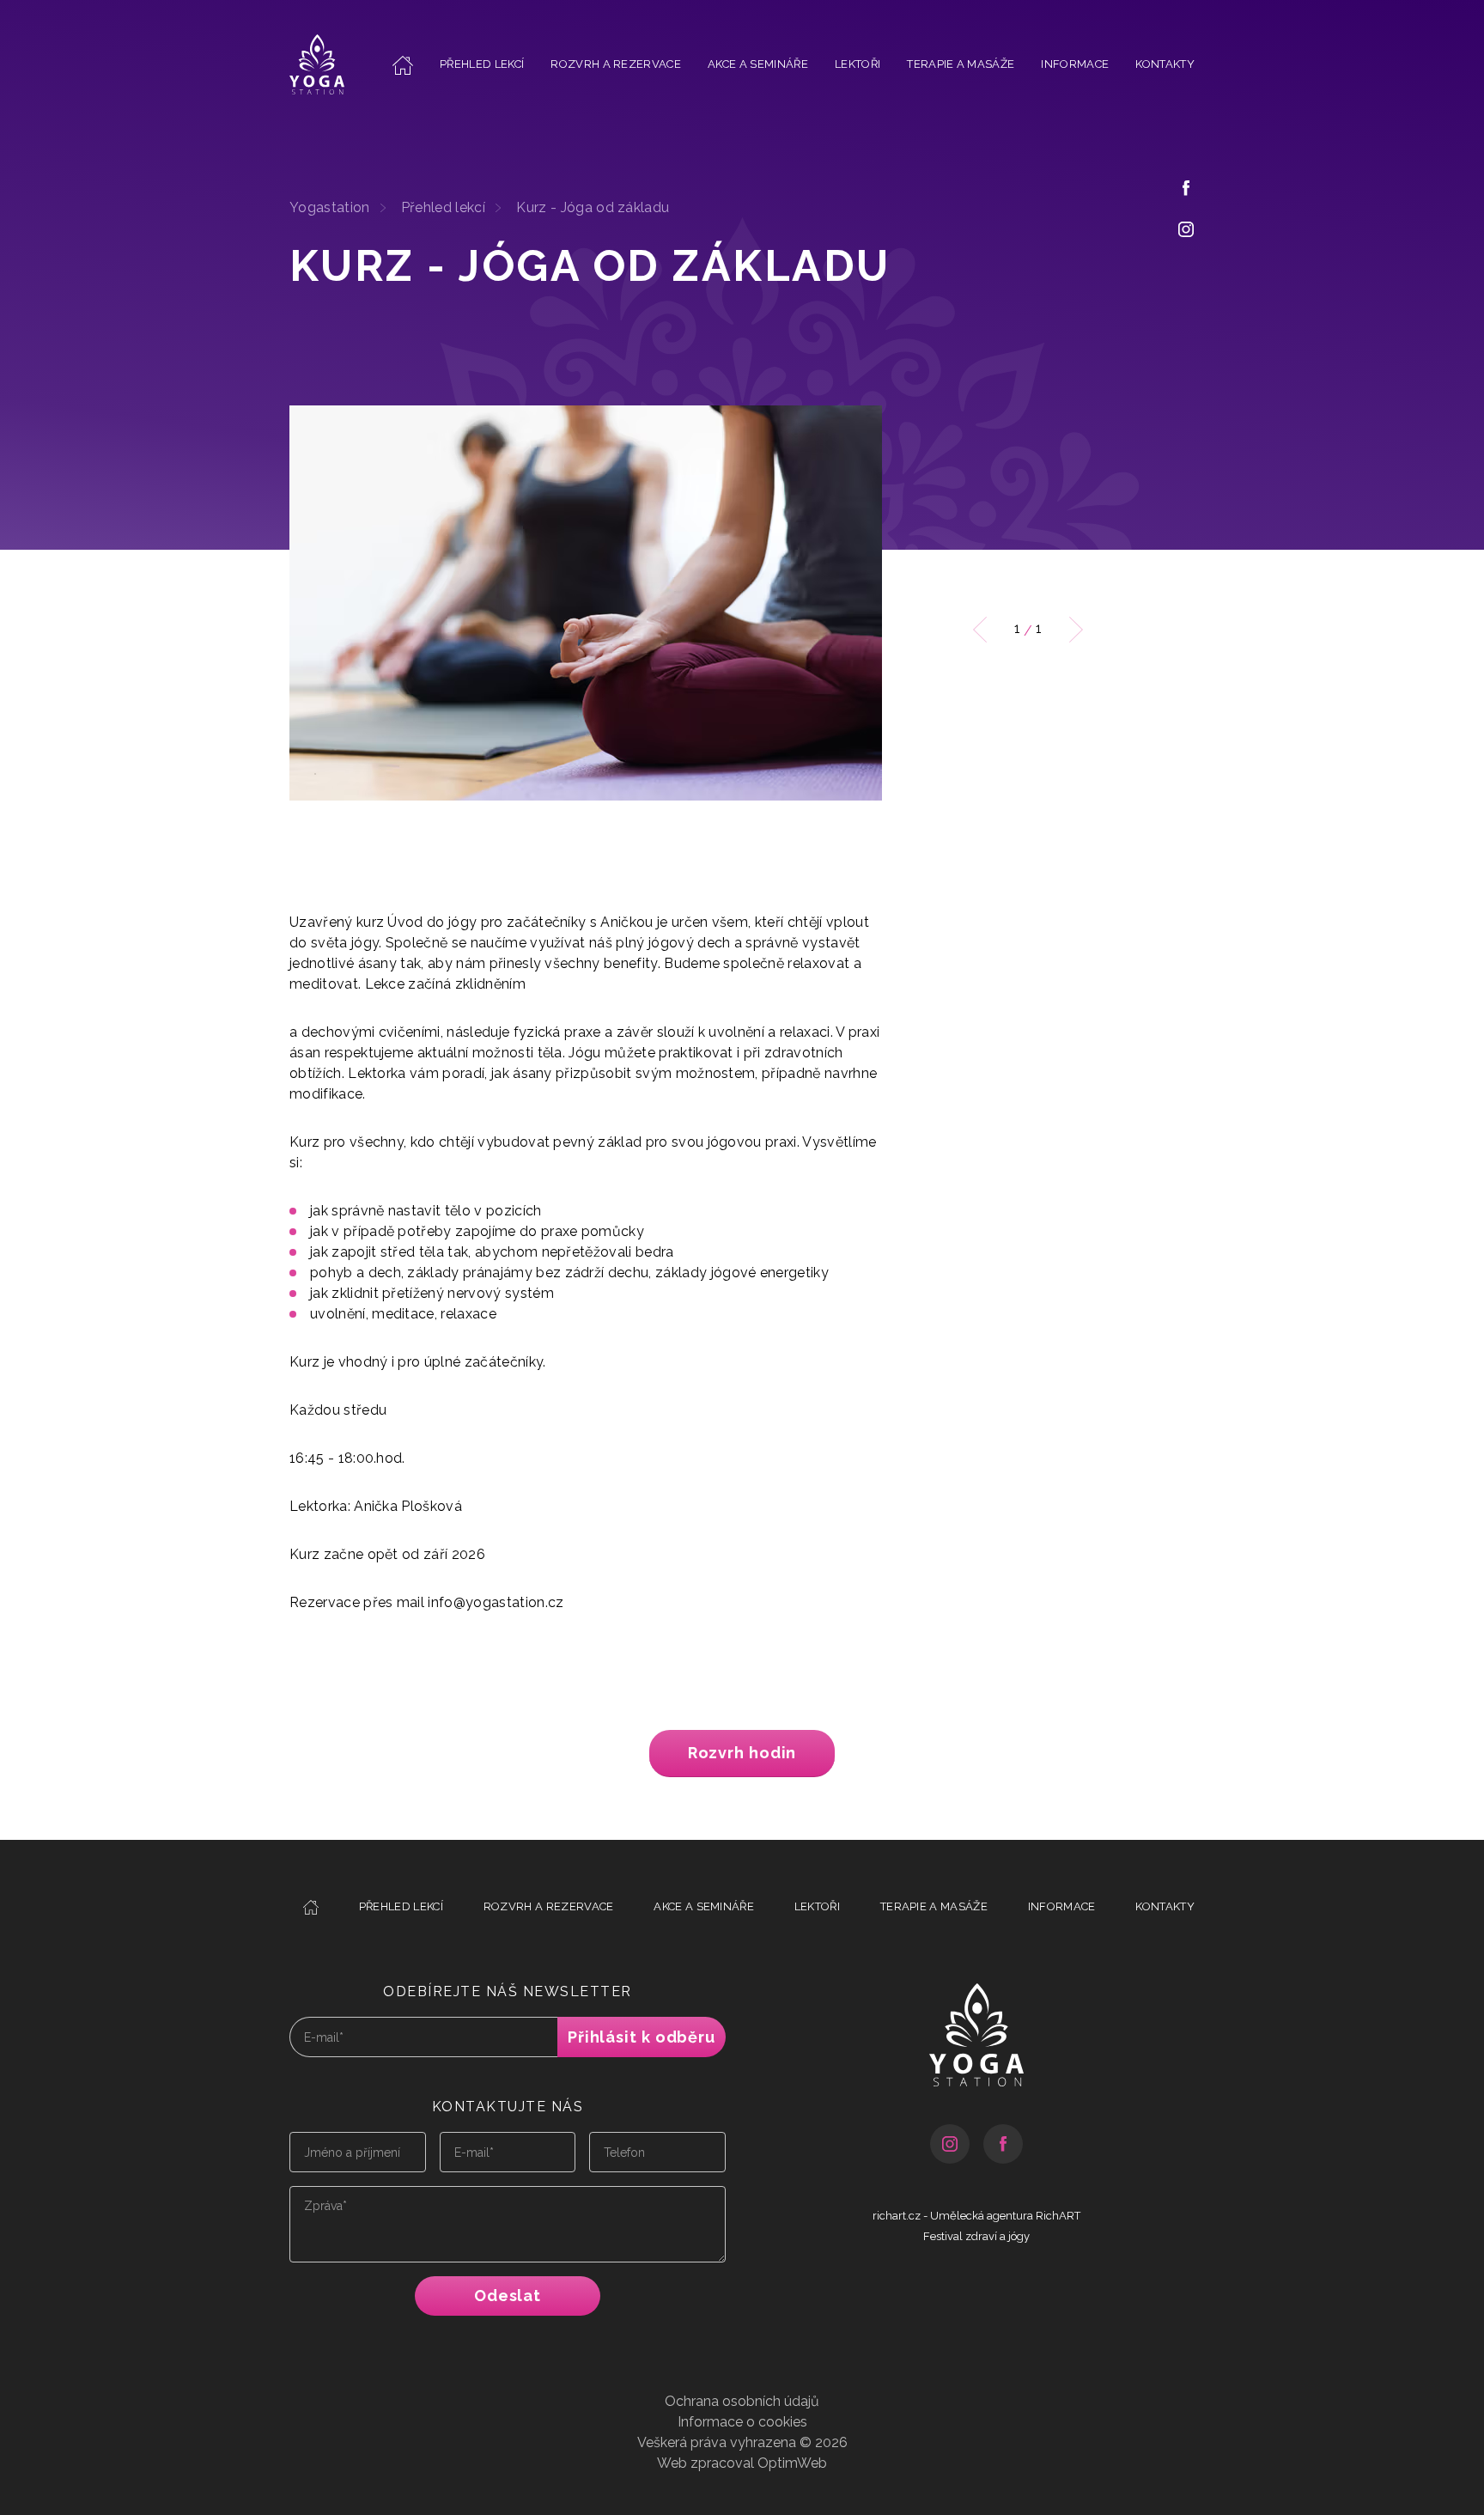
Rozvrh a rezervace (616, 64)
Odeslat (508, 2296)
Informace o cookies (742, 2422)
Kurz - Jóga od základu (593, 207)
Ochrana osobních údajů (742, 2401)
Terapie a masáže (961, 64)
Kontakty (1165, 64)
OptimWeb (792, 2463)
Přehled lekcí (482, 64)
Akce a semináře (758, 64)
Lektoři (858, 64)
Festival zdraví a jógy (976, 2236)
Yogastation (330, 207)
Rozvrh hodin (742, 1753)
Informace (1075, 64)
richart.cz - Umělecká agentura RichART (976, 2216)
